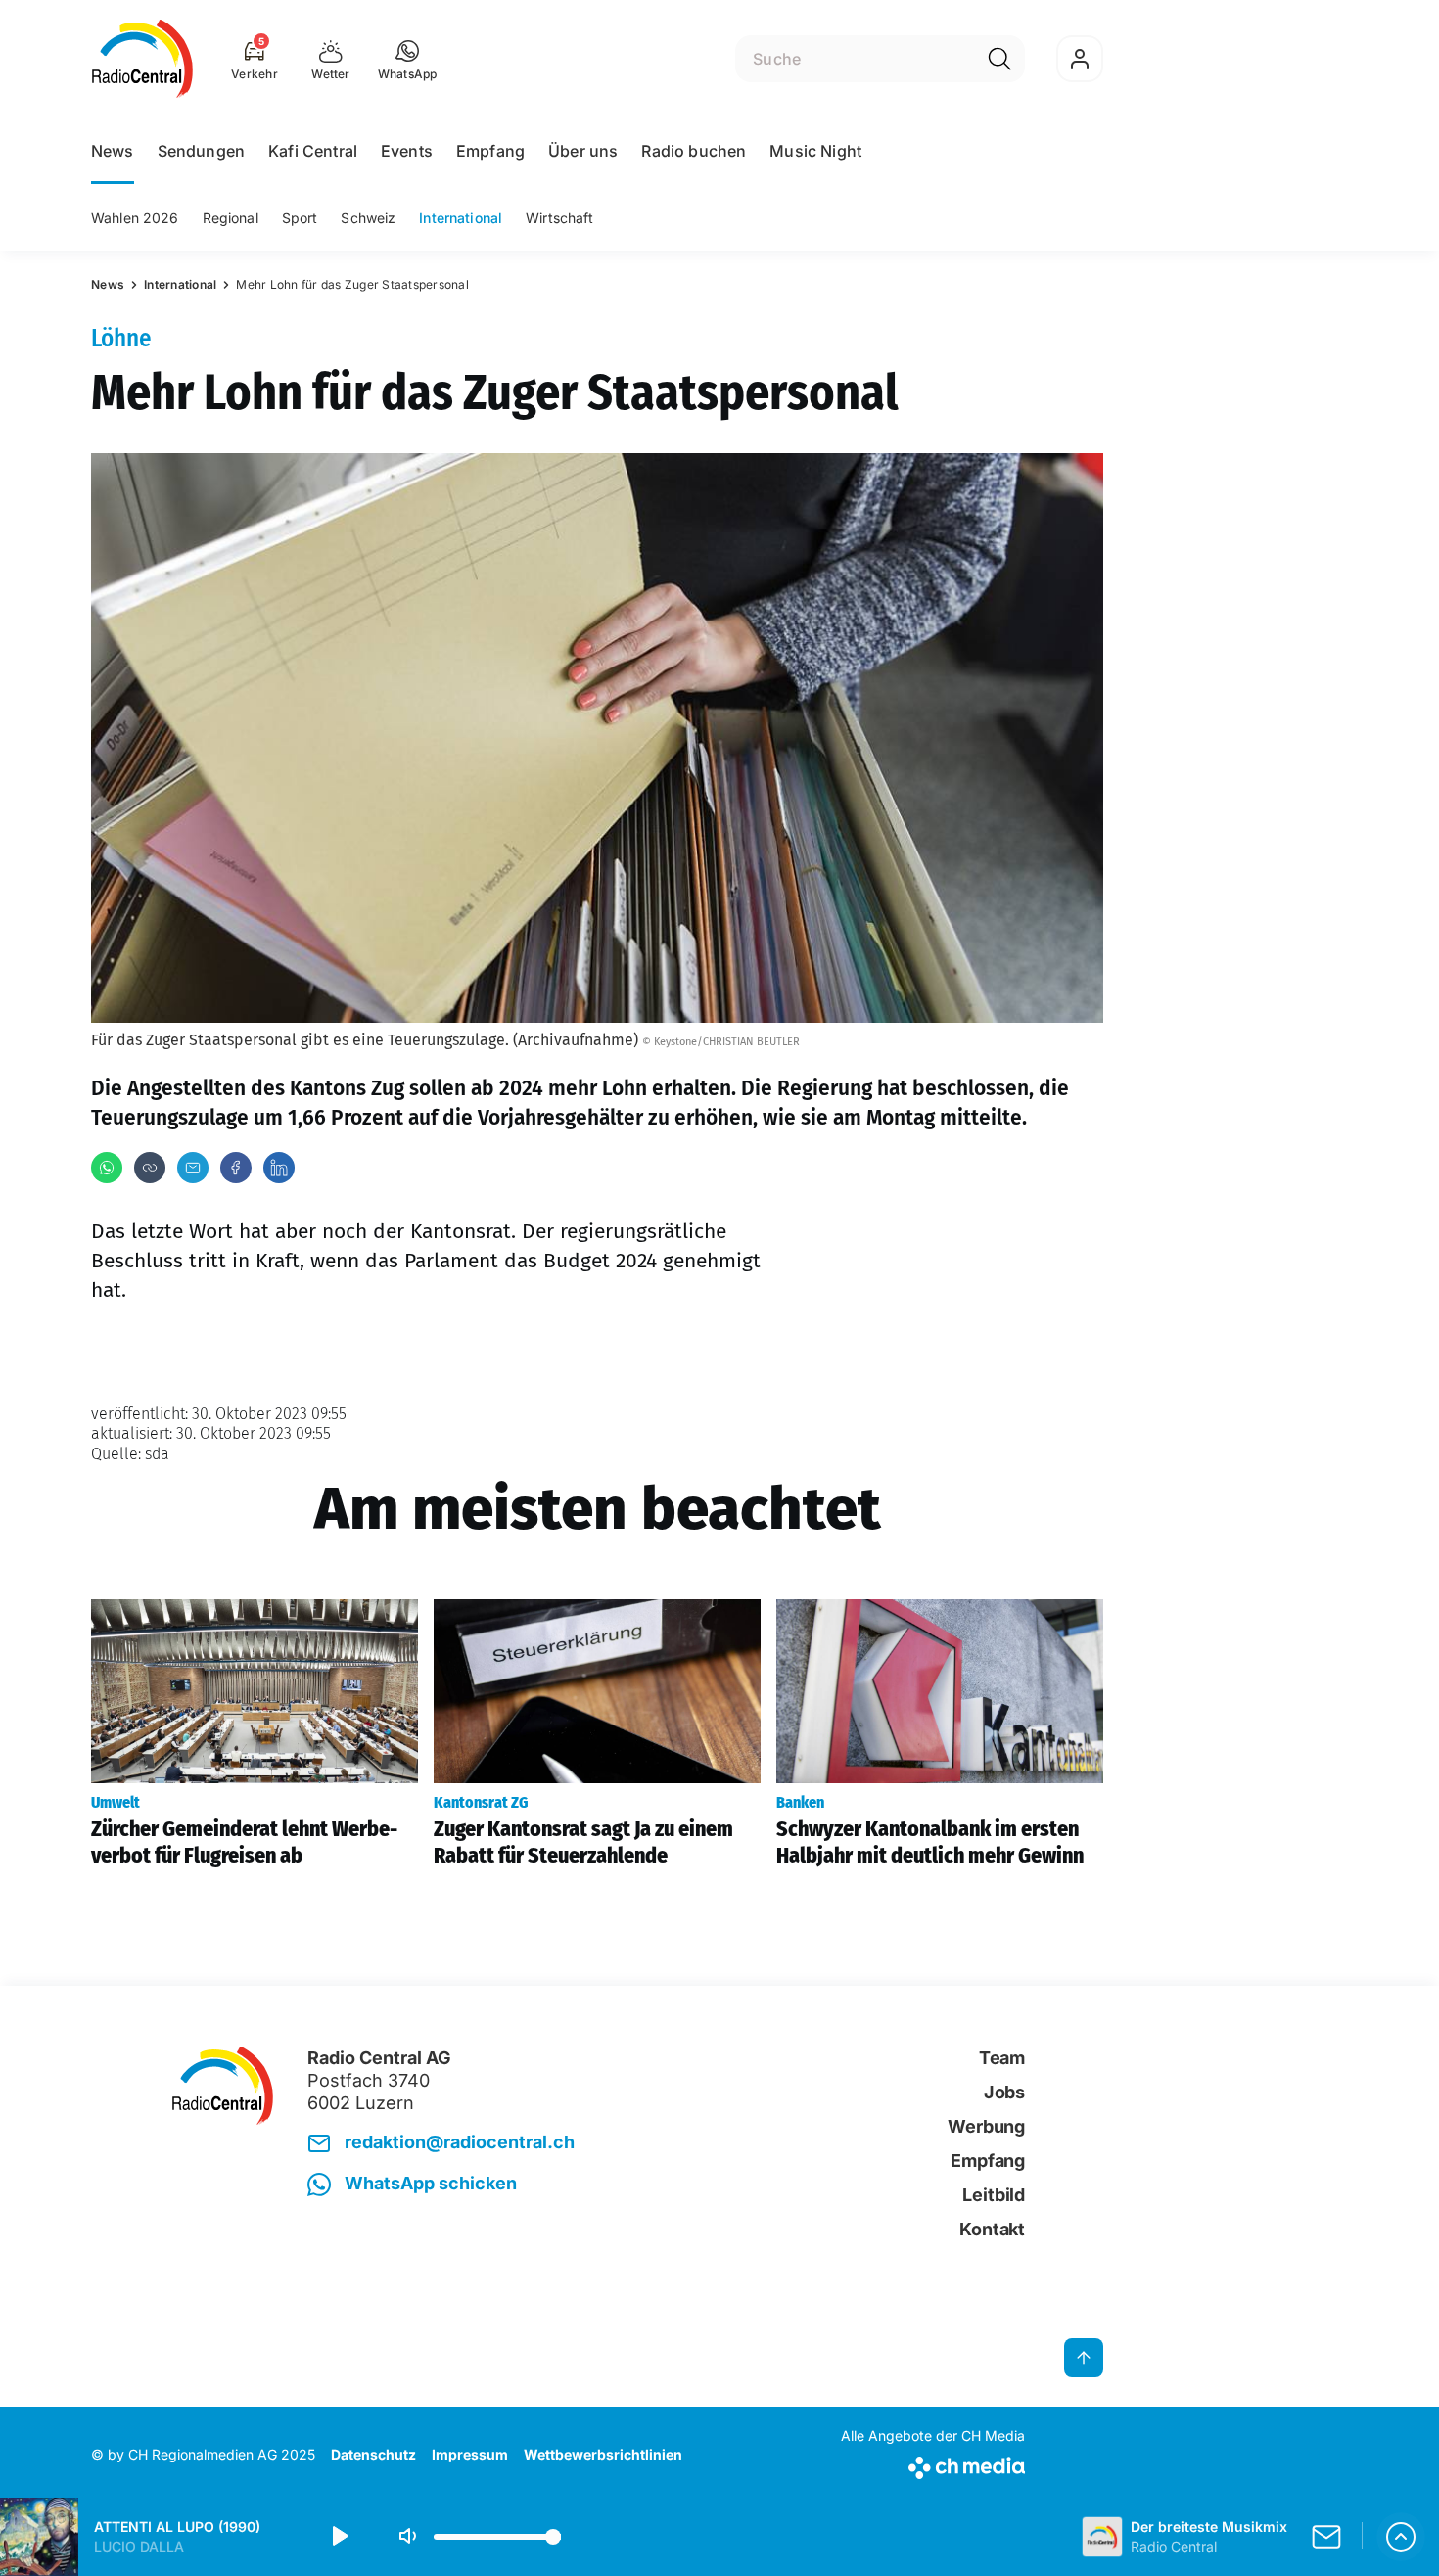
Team (1002, 2058)
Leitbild (994, 2195)
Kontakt (992, 2229)
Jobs (1004, 2092)
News (113, 151)
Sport (300, 218)
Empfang (490, 151)
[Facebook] (236, 1168)
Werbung (986, 2126)
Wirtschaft (559, 218)
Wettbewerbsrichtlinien (603, 2454)
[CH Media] (933, 2464)
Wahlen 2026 (135, 218)
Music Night (815, 151)
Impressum (470, 2454)
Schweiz (368, 218)
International (461, 218)
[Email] (193, 1168)
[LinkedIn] (279, 1168)
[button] (408, 59)
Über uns (583, 151)
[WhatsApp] (107, 1168)
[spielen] (339, 2537)
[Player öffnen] (1401, 2537)
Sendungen (201, 151)
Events (407, 151)
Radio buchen (694, 151)
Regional (231, 218)
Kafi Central (313, 151)
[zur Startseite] (142, 59)
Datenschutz (373, 2454)
